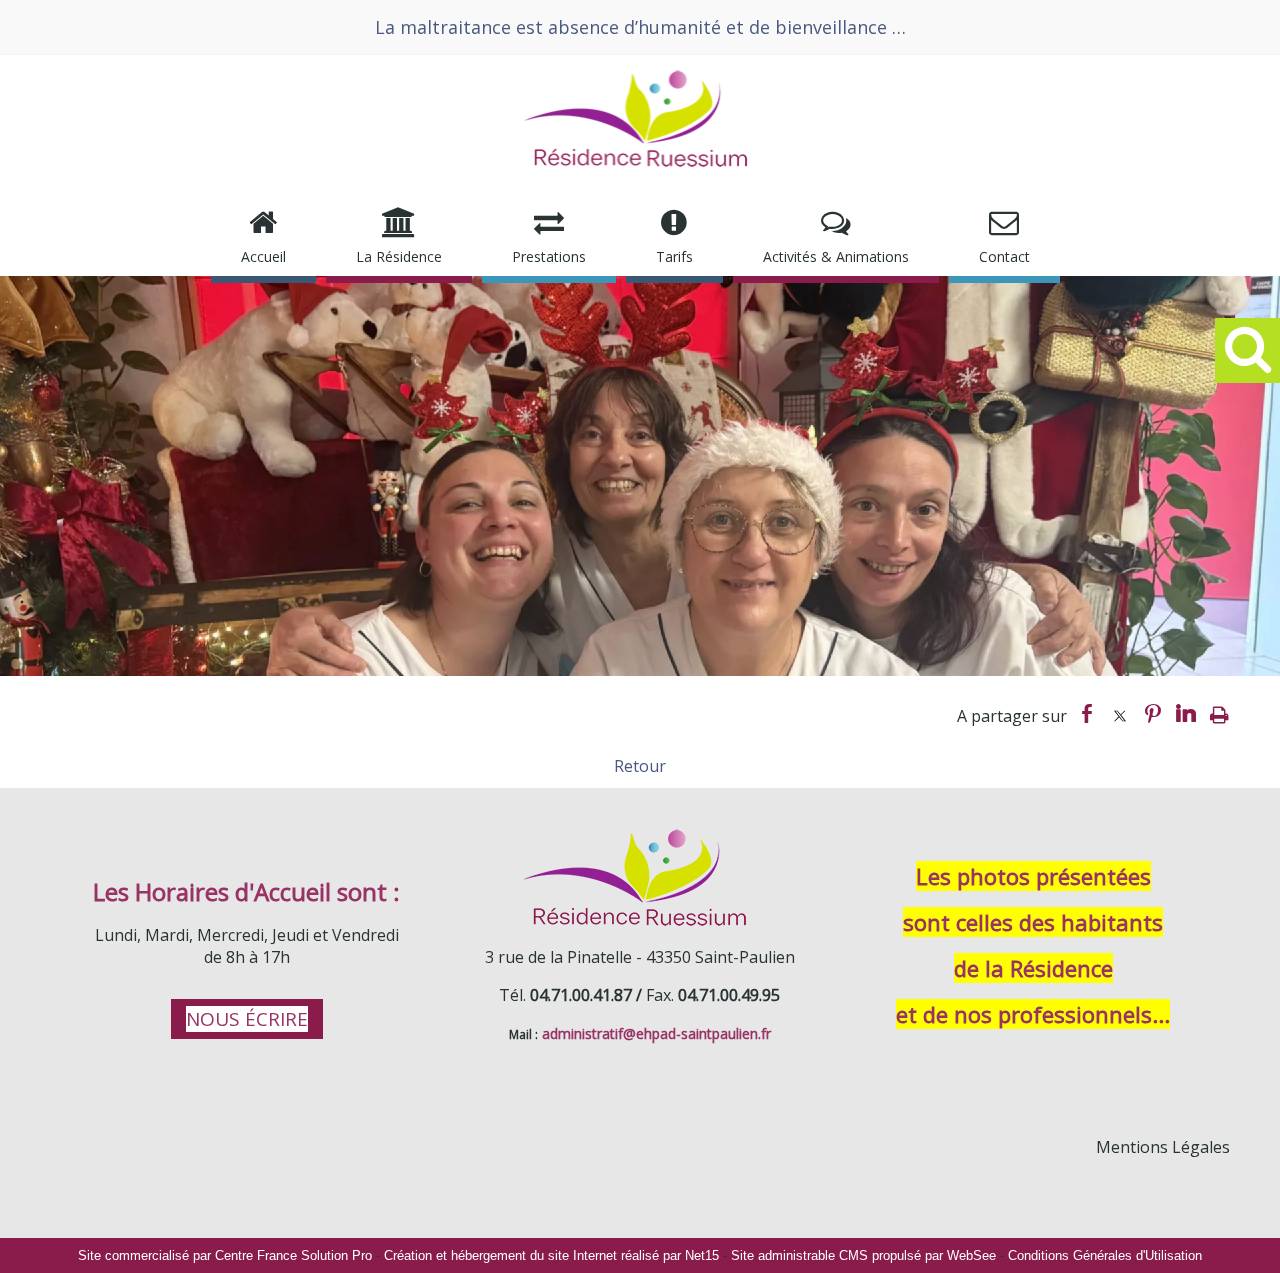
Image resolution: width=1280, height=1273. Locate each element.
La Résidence (399, 256)
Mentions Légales (1163, 1147)
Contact (1004, 256)
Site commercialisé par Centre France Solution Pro (225, 1255)
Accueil (263, 256)
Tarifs (674, 256)
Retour (640, 766)
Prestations (549, 256)
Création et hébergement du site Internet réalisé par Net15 (551, 1255)
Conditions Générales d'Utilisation (1105, 1255)
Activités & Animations (836, 256)
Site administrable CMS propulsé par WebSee (863, 1255)
